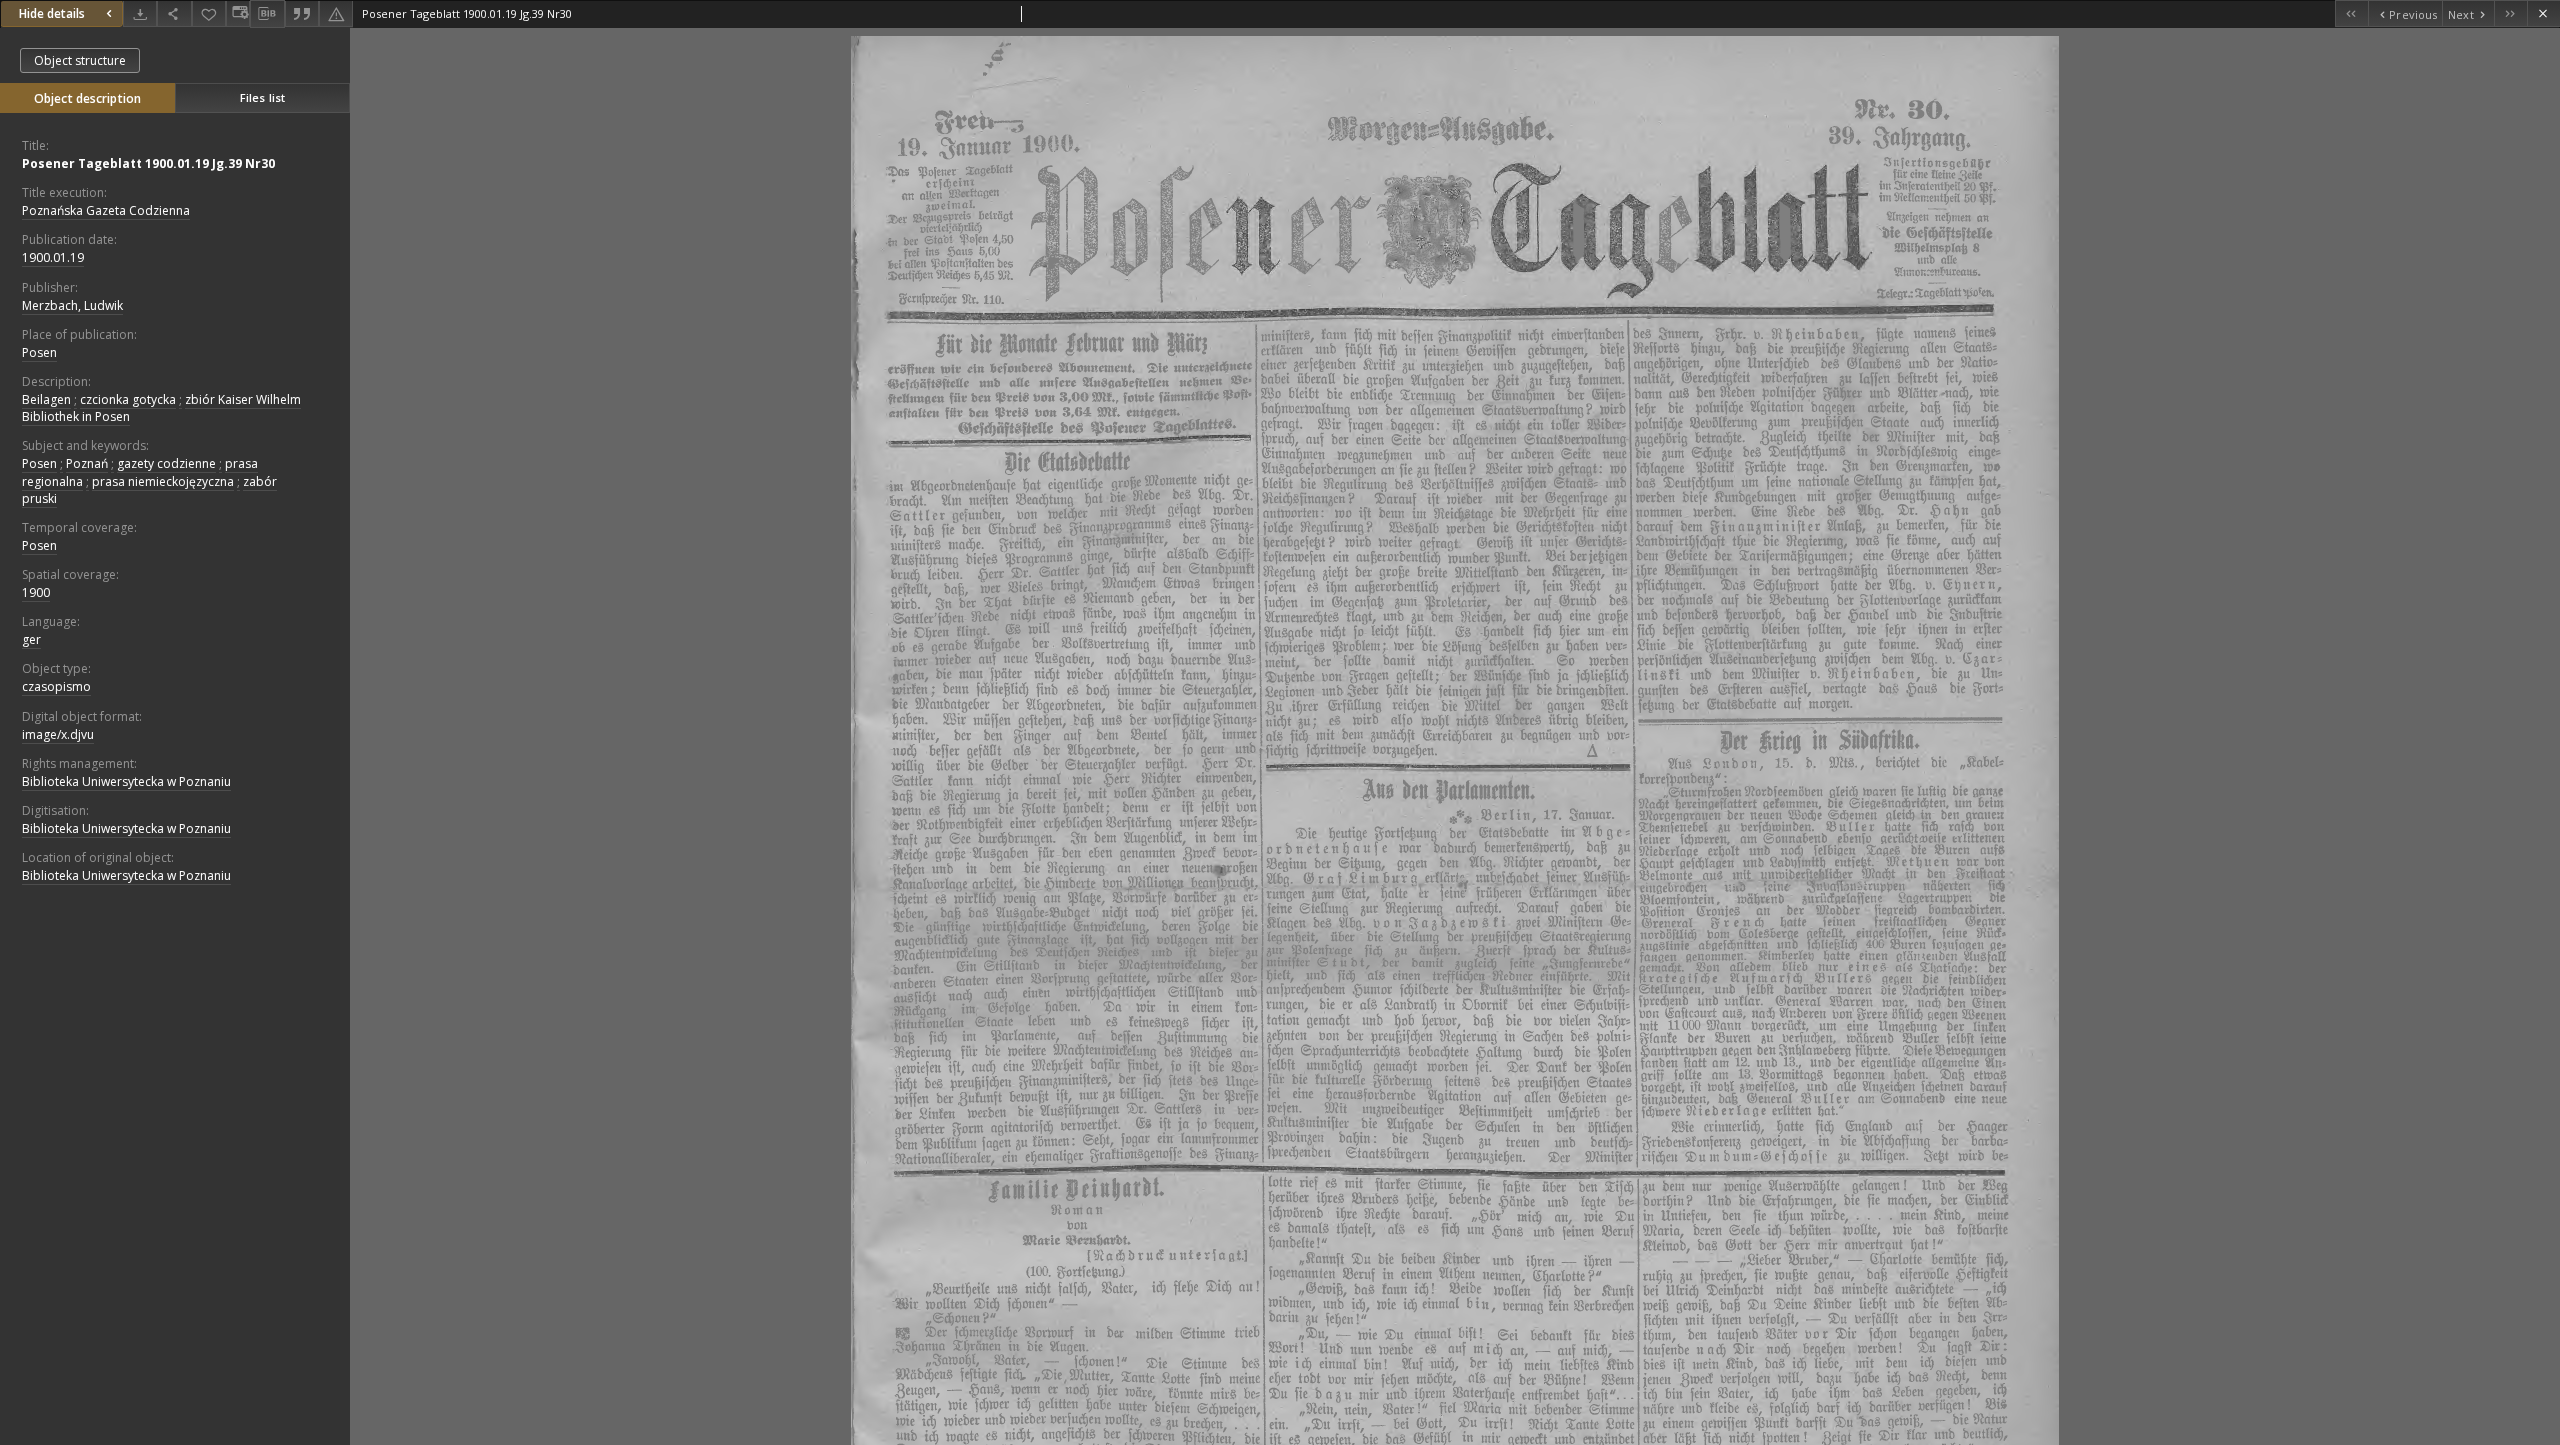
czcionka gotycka (128, 399)
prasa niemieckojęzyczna (163, 481)
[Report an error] (336, 13)
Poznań (87, 463)
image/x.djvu (58, 734)
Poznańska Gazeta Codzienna (106, 210)
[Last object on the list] (2510, 13)
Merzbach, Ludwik (72, 305)
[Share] (174, 13)
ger (31, 639)
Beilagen (46, 399)
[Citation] (302, 13)
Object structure (80, 60)
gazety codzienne (166, 463)
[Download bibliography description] (267, 14)
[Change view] (238, 13)
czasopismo (56, 686)
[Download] (140, 13)
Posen (39, 352)
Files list (262, 97)
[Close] (2543, 13)
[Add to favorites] (209, 13)
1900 (36, 592)
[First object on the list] (2351, 13)
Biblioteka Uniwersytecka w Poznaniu (126, 781)
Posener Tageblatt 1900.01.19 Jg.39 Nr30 (148, 163)
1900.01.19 (53, 257)
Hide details (52, 13)
